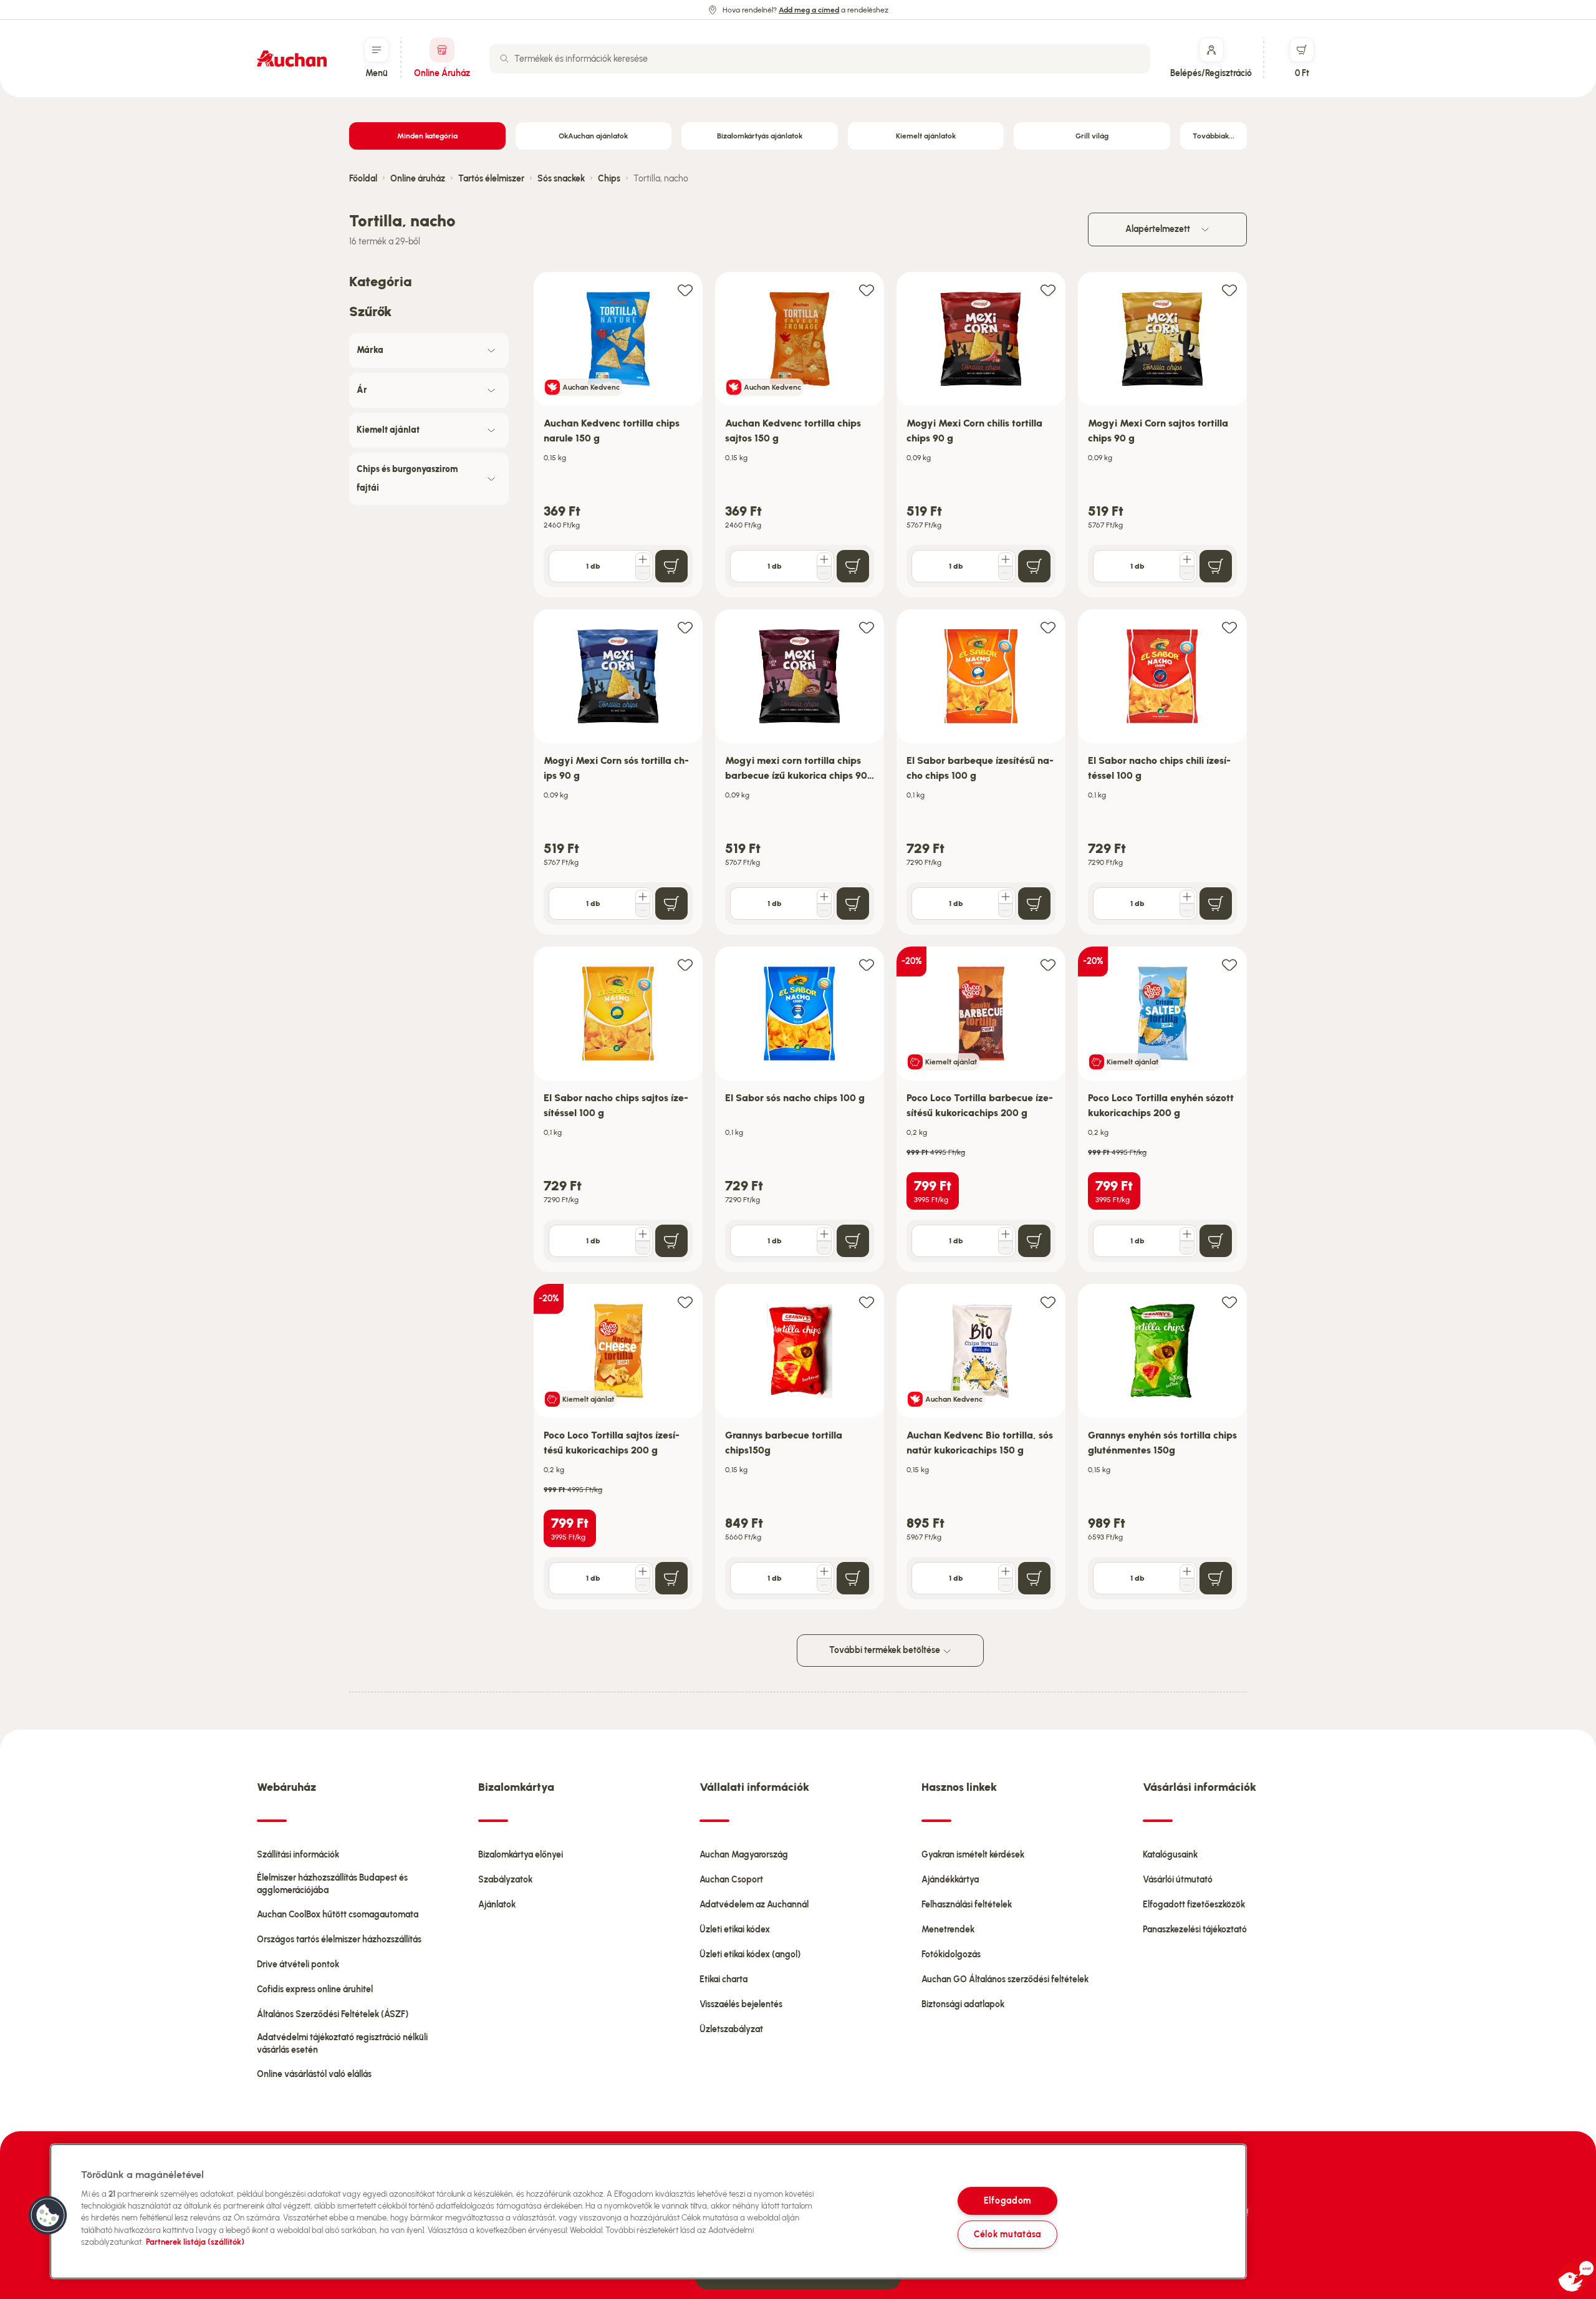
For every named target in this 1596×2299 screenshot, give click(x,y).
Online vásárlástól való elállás (314, 2074)
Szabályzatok (505, 1880)
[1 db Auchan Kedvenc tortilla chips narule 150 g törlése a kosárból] (643, 573)
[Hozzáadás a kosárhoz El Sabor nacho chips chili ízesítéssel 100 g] (1216, 904)
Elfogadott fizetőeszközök (1194, 1905)
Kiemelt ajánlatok (926, 136)
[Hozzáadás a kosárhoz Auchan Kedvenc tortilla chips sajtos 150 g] (853, 566)
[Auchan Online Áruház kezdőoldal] (292, 59)
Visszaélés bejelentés (741, 2004)
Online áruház (418, 179)
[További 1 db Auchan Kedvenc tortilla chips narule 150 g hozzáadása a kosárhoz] (643, 559)
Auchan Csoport (731, 1880)
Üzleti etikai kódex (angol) (750, 1954)
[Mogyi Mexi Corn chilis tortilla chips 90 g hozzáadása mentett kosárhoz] (1048, 290)
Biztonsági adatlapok (963, 2004)
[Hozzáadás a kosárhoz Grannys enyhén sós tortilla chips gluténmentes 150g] (1216, 1578)
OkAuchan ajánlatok (593, 136)
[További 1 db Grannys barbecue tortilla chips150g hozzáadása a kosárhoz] (824, 1571)
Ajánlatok (497, 1905)
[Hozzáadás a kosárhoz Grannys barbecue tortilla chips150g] (853, 1578)
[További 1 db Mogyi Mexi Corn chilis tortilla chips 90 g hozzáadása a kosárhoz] (1006, 559)
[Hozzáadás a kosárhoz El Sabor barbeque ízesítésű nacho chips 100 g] (1034, 904)
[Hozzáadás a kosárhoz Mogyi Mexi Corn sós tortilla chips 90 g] (671, 904)
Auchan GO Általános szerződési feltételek (1005, 1979)
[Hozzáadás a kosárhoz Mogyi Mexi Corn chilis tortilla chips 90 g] (1034, 566)
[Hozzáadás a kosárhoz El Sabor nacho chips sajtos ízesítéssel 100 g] (671, 1241)
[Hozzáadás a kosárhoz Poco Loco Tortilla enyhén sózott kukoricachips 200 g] (1216, 1241)
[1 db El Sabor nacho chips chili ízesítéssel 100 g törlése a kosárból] (1187, 910)
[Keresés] (504, 59)
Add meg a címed (809, 10)
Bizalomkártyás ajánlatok (760, 136)
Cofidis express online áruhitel (315, 1989)
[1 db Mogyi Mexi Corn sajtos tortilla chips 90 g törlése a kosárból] (1187, 573)
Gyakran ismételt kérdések (973, 1855)
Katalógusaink (1170, 1855)
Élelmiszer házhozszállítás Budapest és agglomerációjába (332, 1884)
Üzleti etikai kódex (735, 1930)
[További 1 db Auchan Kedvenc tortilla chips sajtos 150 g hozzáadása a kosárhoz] (824, 559)
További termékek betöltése (886, 1650)
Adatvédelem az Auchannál (754, 1905)
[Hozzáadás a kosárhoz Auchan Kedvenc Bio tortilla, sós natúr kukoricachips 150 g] (1034, 1578)
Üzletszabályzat (731, 2029)
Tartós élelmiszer (491, 179)
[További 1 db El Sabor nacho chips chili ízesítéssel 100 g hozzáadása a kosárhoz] (1187, 897)
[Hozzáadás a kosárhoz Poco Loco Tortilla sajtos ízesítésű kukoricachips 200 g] (671, 1578)
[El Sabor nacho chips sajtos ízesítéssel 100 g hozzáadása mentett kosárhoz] (685, 964)
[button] (48, 2215)
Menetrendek (948, 1930)
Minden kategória (427, 136)
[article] (618, 435)
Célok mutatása (1007, 2234)
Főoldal (363, 179)
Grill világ (1092, 136)
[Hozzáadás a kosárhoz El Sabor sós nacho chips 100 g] (853, 1241)
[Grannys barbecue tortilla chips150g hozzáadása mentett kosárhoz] (867, 1302)
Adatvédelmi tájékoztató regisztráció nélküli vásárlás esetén (342, 2044)
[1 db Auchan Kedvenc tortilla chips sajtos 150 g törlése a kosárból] (824, 573)
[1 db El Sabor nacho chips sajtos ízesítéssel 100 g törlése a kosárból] (643, 1248)
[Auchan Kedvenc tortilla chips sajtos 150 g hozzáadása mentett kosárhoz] (867, 290)
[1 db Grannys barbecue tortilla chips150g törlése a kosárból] (824, 1585)
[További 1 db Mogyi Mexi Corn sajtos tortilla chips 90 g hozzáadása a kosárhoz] (1187, 559)
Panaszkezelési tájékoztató (1195, 1930)
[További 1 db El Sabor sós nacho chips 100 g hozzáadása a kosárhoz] (824, 1234)
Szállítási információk (298, 1855)
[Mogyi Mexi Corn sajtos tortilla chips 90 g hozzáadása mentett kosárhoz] (1229, 290)
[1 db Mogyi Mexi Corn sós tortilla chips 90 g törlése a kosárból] (643, 910)
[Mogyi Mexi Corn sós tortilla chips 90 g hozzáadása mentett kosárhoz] (685, 627)
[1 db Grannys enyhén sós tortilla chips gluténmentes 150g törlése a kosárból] (1187, 1585)
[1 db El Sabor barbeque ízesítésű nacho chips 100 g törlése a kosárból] (1006, 910)
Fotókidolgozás (951, 1954)
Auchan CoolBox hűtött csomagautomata (338, 1915)
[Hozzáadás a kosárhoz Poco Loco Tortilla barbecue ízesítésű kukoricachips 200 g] (1034, 1241)
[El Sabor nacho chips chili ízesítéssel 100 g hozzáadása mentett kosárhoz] (1229, 627)
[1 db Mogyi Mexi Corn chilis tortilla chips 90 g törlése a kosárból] (1006, 573)
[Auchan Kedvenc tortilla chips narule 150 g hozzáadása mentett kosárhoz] (685, 290)
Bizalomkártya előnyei (521, 1855)
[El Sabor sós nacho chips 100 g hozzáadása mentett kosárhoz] (867, 964)
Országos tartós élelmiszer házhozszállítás (339, 1940)
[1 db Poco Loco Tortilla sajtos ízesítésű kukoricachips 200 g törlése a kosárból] (643, 1585)
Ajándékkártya (950, 1880)
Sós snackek (561, 179)
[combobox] (820, 59)
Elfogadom (1007, 2200)
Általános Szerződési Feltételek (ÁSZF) (333, 2014)
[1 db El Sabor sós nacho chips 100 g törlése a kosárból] (824, 1248)
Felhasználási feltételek (967, 1905)
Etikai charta (723, 1979)
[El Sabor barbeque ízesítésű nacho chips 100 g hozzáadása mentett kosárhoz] (1048, 627)
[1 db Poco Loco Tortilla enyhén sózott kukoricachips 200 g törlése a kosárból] (1187, 1248)
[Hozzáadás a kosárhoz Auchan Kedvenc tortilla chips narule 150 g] (671, 566)
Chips (609, 179)
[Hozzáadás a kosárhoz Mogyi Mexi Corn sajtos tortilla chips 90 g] (1216, 566)
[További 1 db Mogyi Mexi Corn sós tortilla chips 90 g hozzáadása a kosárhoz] (643, 897)
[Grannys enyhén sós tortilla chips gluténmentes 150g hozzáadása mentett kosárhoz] (1229, 1302)
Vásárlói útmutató (1178, 1880)
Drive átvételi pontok (298, 1964)
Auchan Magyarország (744, 1855)
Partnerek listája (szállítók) (195, 2242)
